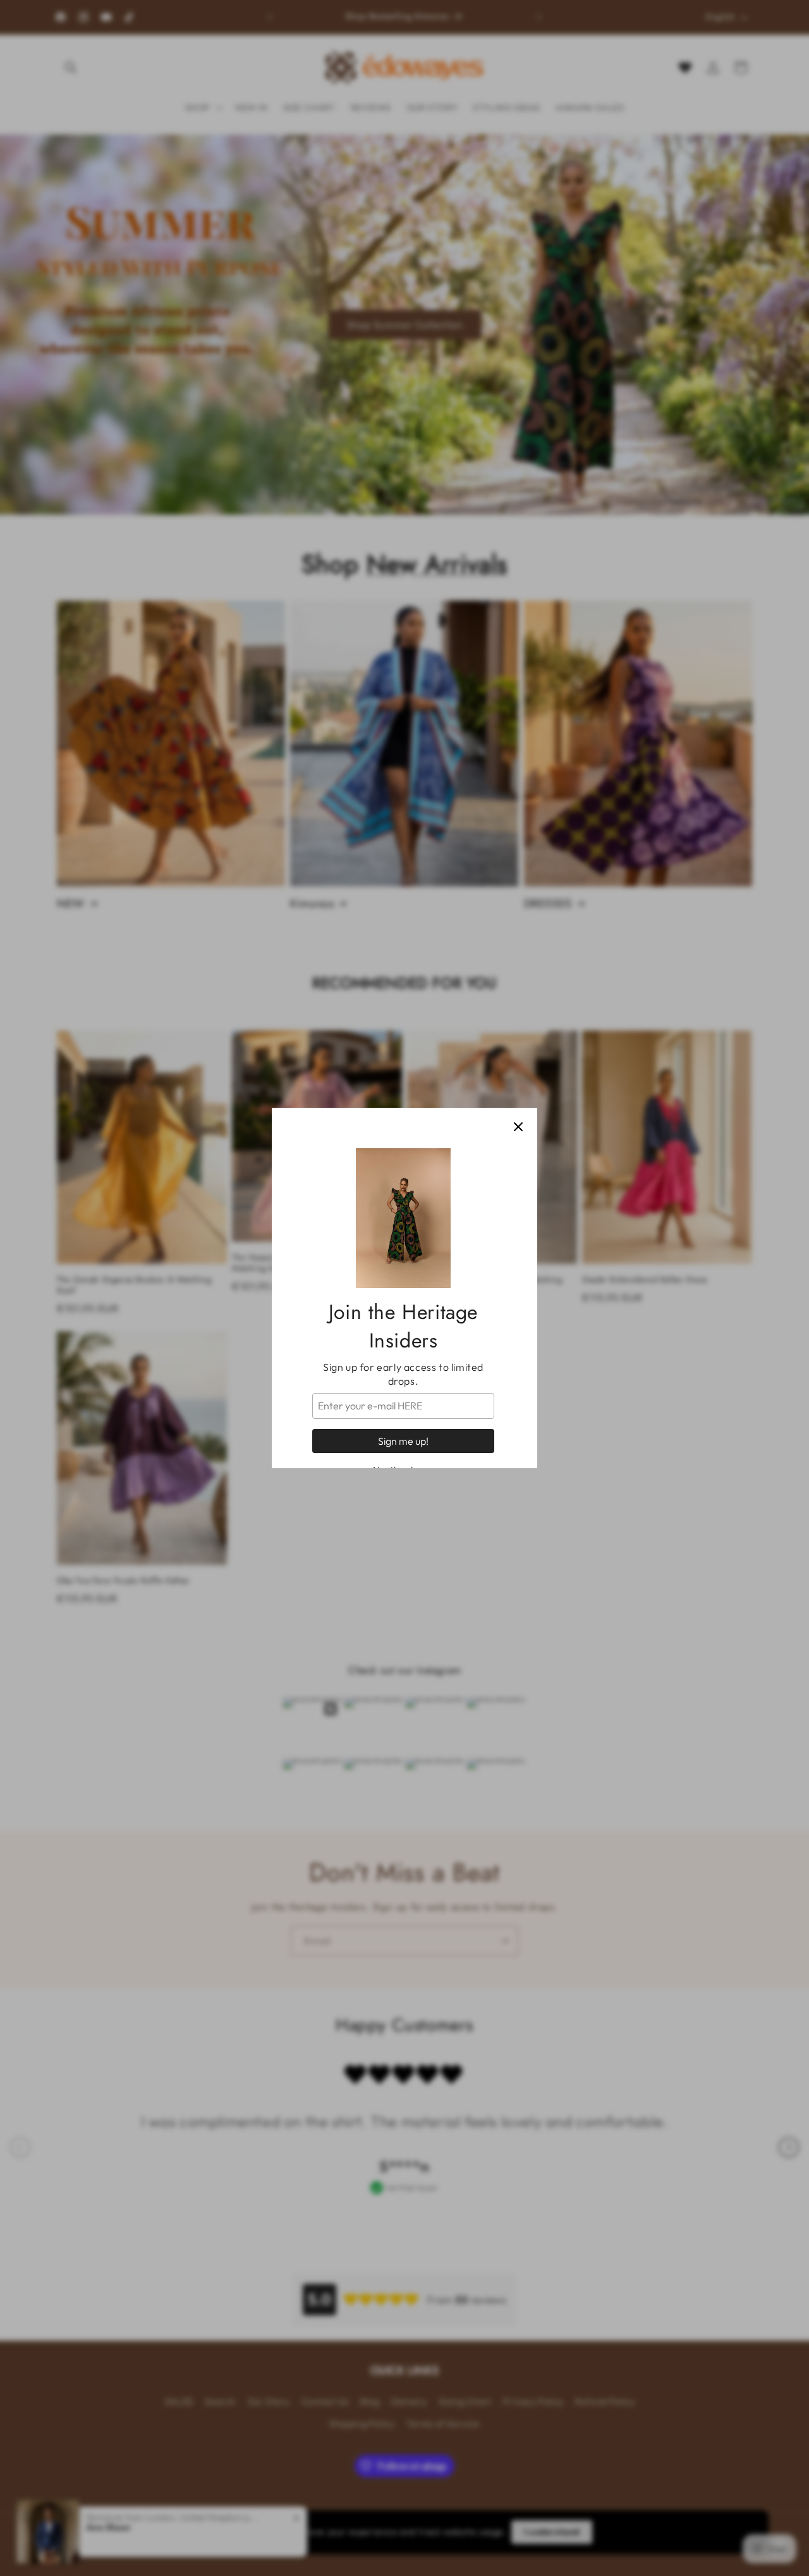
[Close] (518, 1127)
